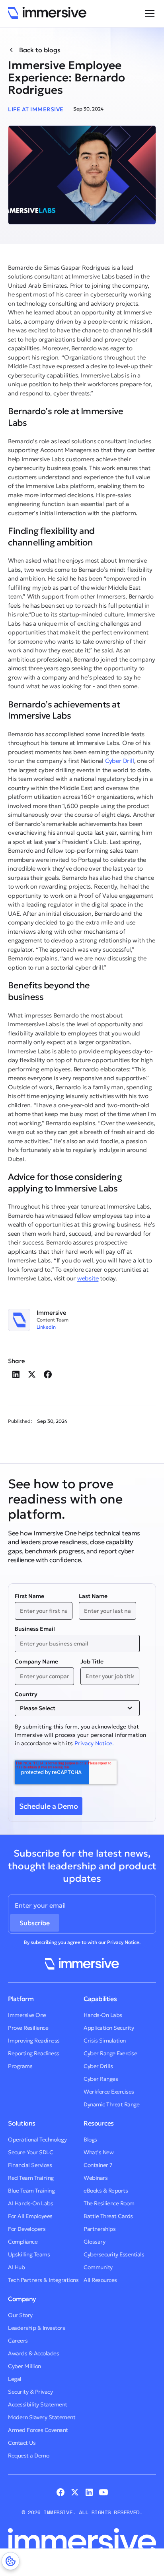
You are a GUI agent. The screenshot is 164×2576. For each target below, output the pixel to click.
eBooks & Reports (106, 2191)
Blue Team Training (31, 2191)
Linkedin (46, 1327)
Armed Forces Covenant (38, 2430)
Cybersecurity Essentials (114, 2254)
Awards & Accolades (33, 2353)
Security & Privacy (30, 2392)
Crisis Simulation (105, 2041)
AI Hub (16, 2267)
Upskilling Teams (29, 2254)
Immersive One (27, 2015)
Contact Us (22, 2443)
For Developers (27, 2229)
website (88, 1278)
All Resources (100, 2280)
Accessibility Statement (38, 2404)
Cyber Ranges (101, 2079)
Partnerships (100, 2229)
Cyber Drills (98, 2066)
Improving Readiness (34, 2041)
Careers (18, 2341)
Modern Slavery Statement (42, 2417)
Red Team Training (31, 2178)
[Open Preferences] (11, 2561)
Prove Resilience (28, 2028)
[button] (148, 14)
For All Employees (30, 2216)
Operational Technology (37, 2139)
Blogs (90, 2139)
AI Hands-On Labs (30, 2203)
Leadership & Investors (36, 2328)
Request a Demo (28, 2455)
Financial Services (30, 2165)
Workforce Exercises (109, 2092)
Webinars (96, 2178)
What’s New (99, 2152)
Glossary (94, 2242)
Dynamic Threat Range (111, 2104)
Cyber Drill (120, 761)
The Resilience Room (109, 2203)
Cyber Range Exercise (110, 2053)
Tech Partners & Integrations (43, 2280)
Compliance (23, 2242)
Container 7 (98, 2165)
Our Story (20, 2315)
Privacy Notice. (94, 1743)
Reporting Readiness (34, 2053)
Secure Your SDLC (30, 2152)
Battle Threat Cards (108, 2216)
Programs (20, 2066)
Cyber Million (24, 2366)
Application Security (109, 2028)
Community (98, 2267)
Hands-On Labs (103, 2015)
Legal (15, 2379)
